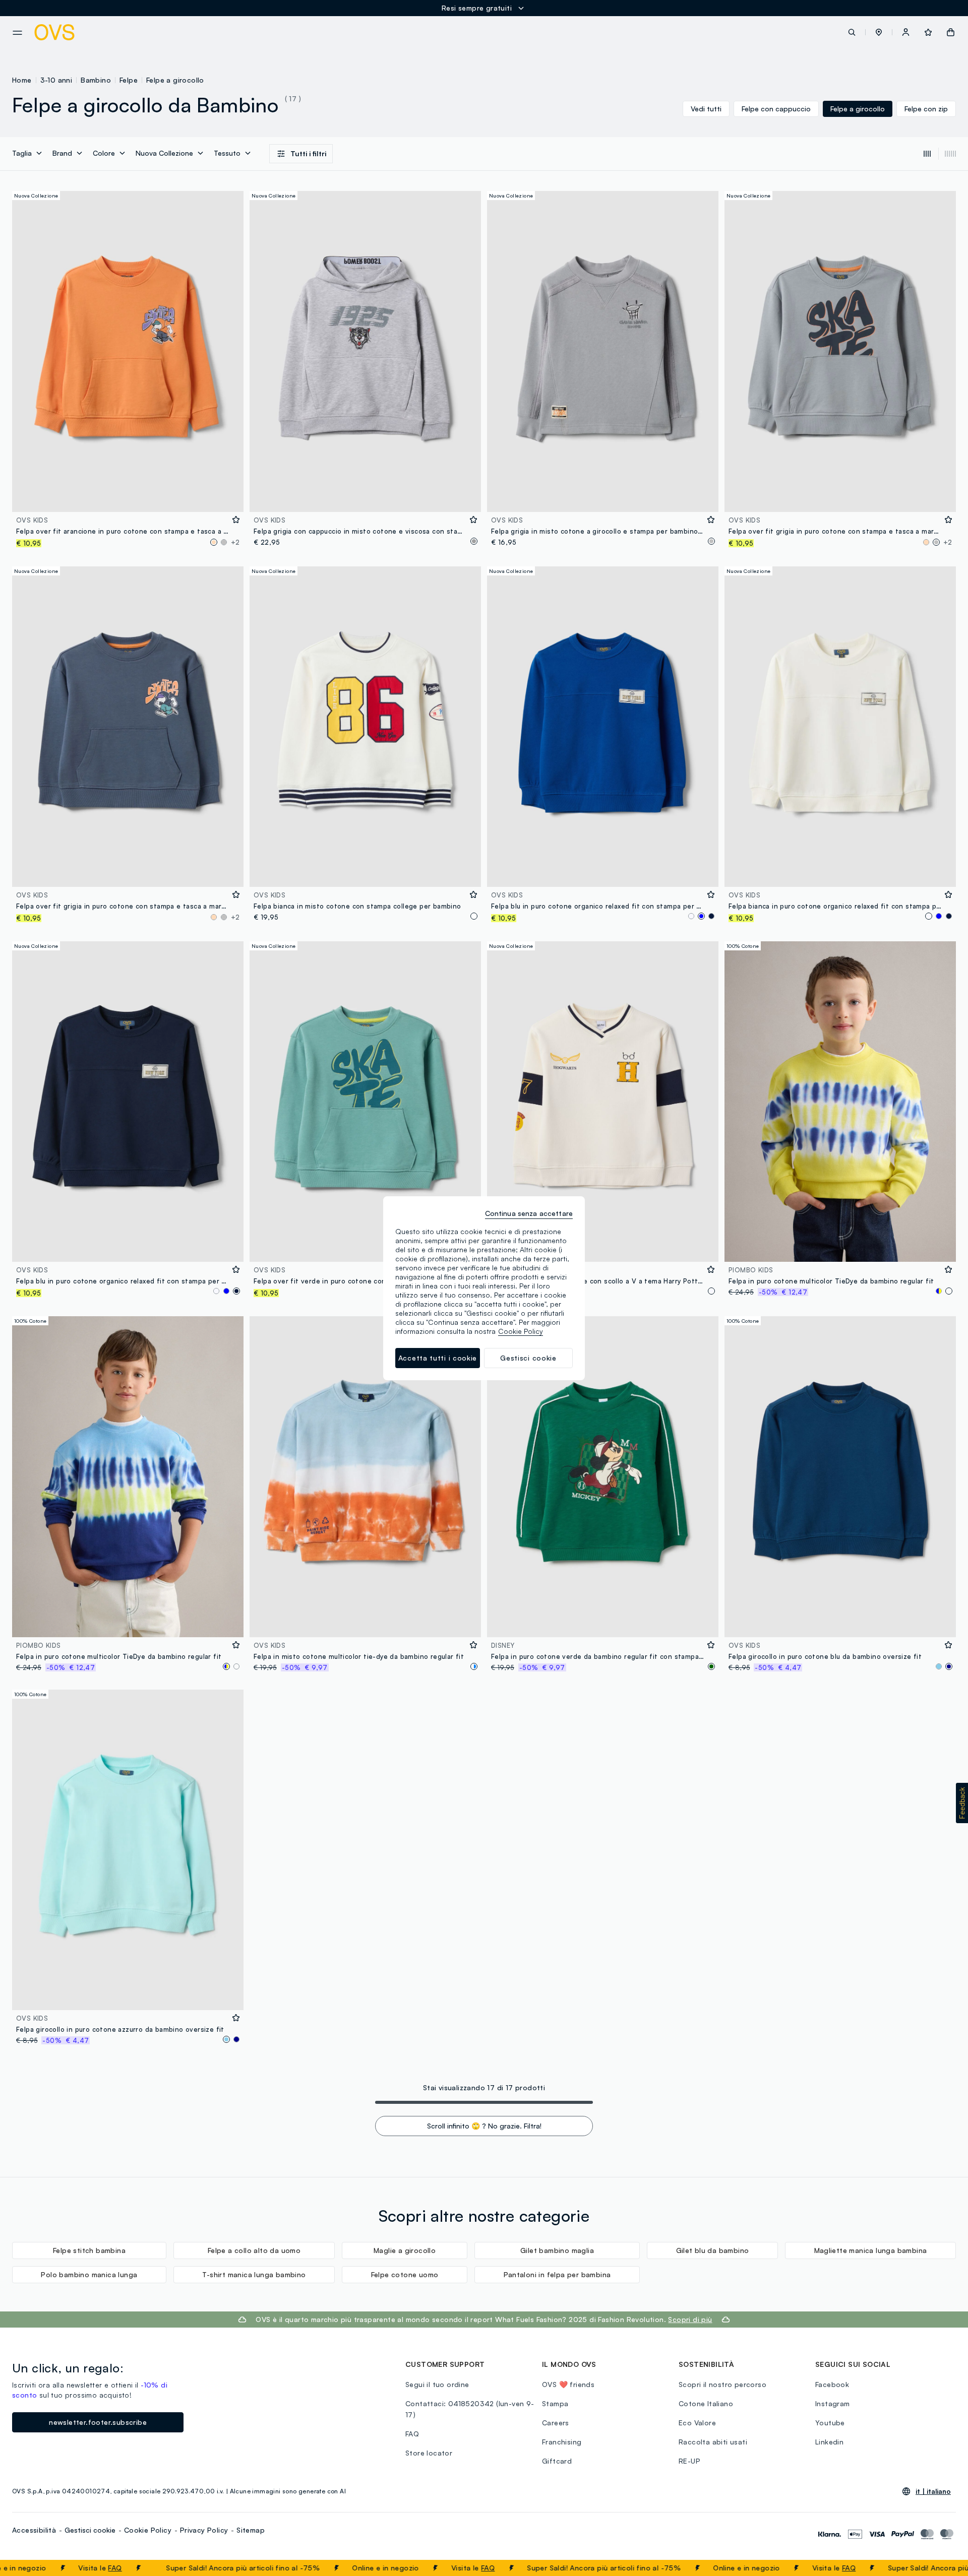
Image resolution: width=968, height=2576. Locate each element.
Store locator (429, 2453)
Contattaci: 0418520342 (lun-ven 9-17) (470, 2409)
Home (22, 80)
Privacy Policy (204, 2530)
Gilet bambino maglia (557, 2250)
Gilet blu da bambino (713, 2250)
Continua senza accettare (529, 1213)
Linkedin (829, 2442)
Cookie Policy (148, 2530)
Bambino (96, 80)
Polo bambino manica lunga (89, 2274)
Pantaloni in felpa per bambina (557, 2274)
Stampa (555, 2403)
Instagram (833, 2403)
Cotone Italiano (706, 2403)
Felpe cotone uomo (405, 2274)
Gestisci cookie (90, 2530)
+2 (235, 542)
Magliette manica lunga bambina (871, 2250)
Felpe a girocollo (175, 80)
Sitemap (251, 2530)
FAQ (20, 2568)
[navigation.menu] (17, 33)
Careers (556, 2423)
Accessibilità (34, 2530)
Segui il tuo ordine (437, 2384)
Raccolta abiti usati (713, 2442)
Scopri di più (690, 2319)
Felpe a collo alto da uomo (254, 2250)
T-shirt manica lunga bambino (254, 2274)
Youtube (830, 2423)
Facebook (832, 2384)
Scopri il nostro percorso (722, 2384)
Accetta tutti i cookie (438, 1358)
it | (933, 2491)
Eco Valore (697, 2423)
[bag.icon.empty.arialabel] (951, 32)
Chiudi (941, 2568)
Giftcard (557, 2461)
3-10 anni (56, 80)
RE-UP (689, 2461)
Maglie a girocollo (405, 2250)
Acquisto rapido (128, 498)
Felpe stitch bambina (89, 2250)
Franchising (562, 2442)
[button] (879, 32)
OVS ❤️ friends (568, 2384)
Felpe (129, 80)
